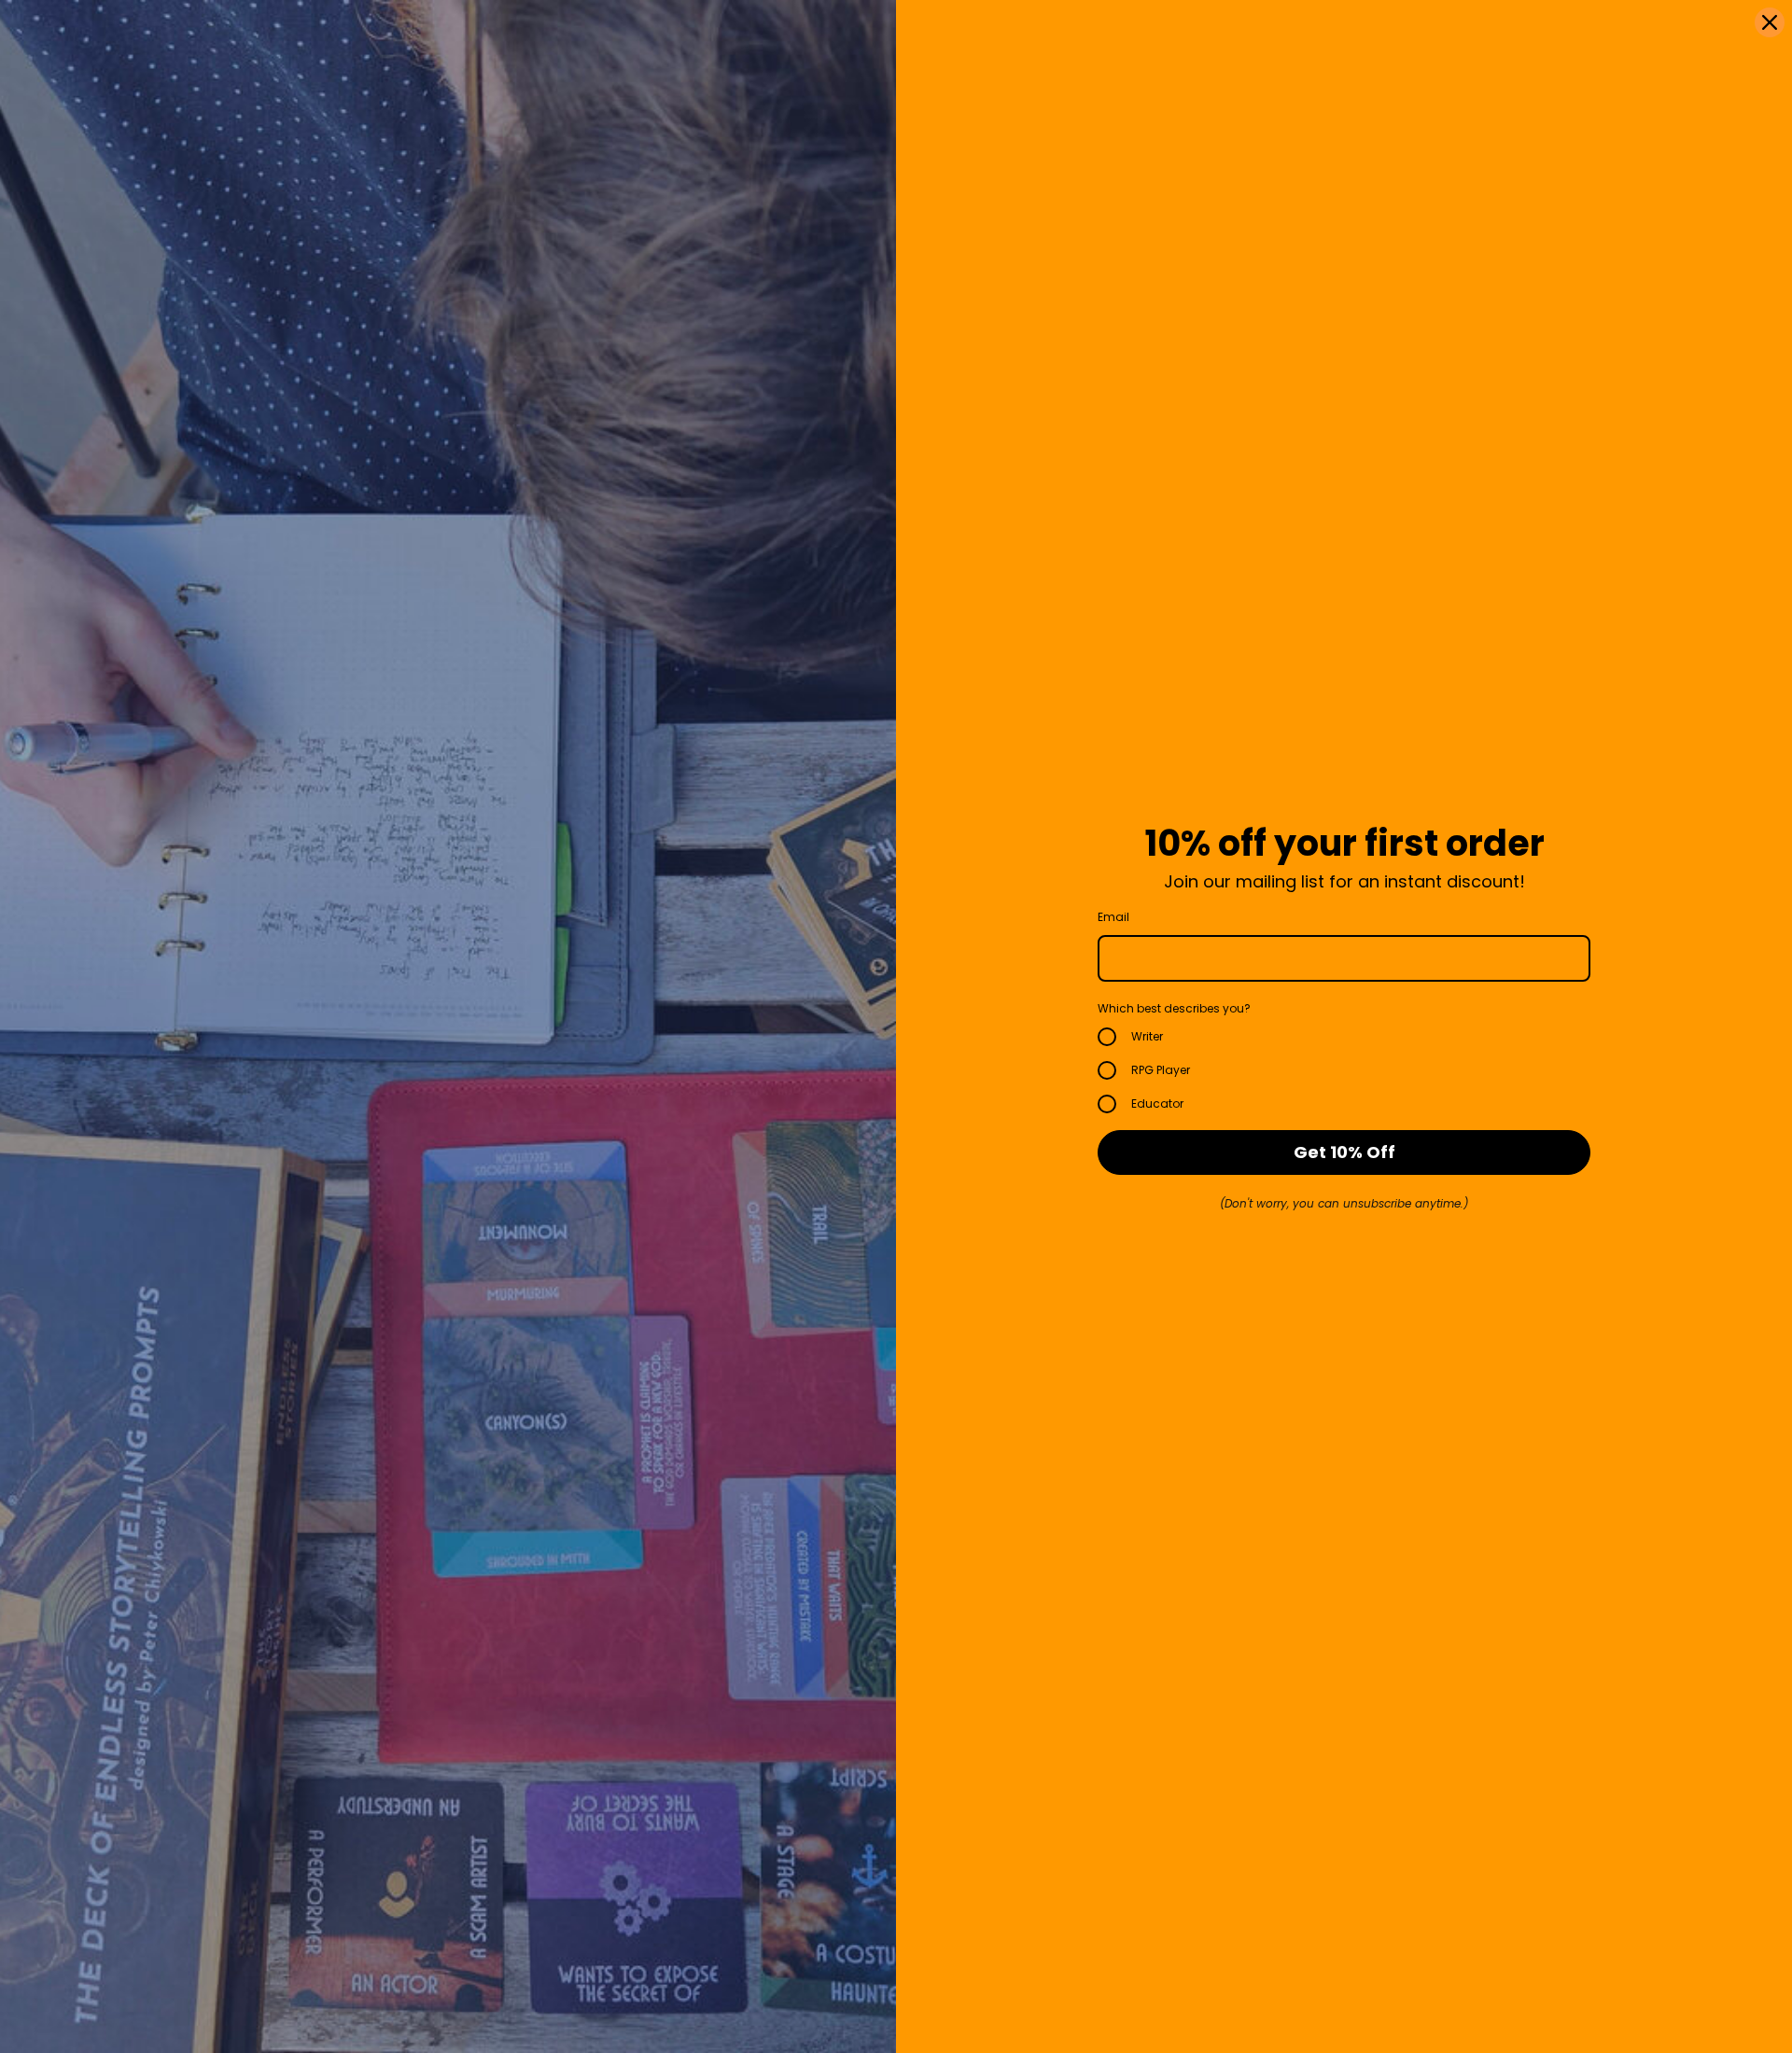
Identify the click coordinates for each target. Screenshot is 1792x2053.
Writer (1147, 1036)
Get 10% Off (1344, 1152)
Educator (1157, 1103)
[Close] (1770, 22)
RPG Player (1161, 1070)
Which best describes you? (1174, 1008)
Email (1113, 917)
